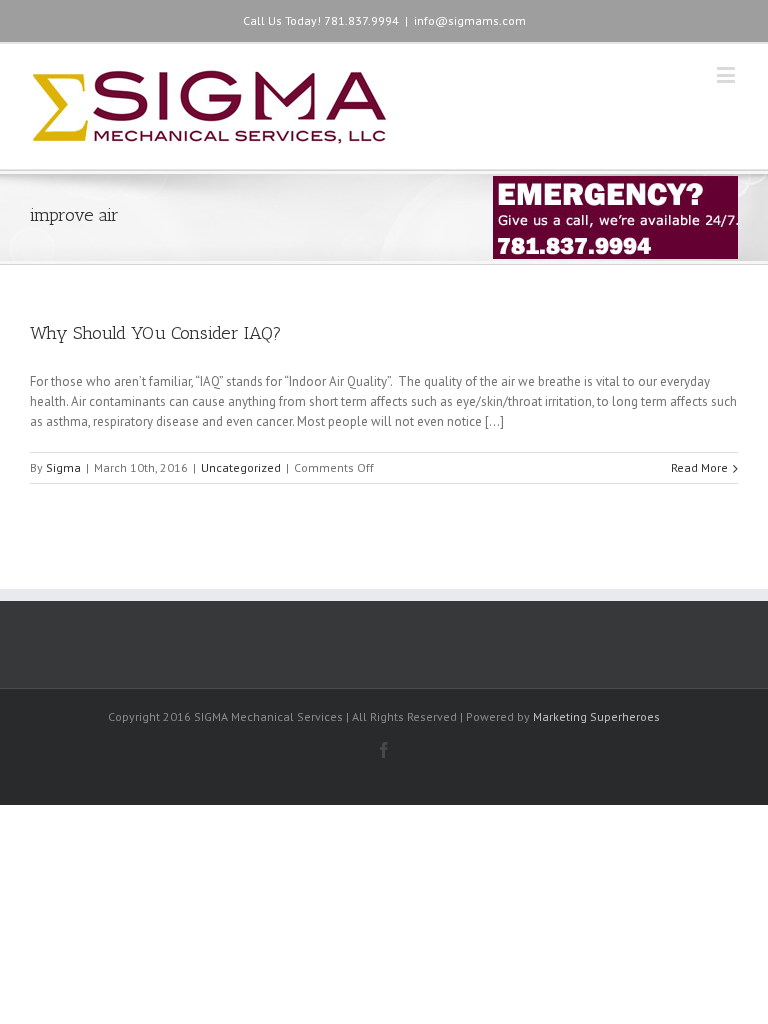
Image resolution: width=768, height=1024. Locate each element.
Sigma (63, 467)
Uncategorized (241, 467)
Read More (699, 467)
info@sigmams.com (470, 20)
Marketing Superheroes (596, 716)
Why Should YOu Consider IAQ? (156, 333)
